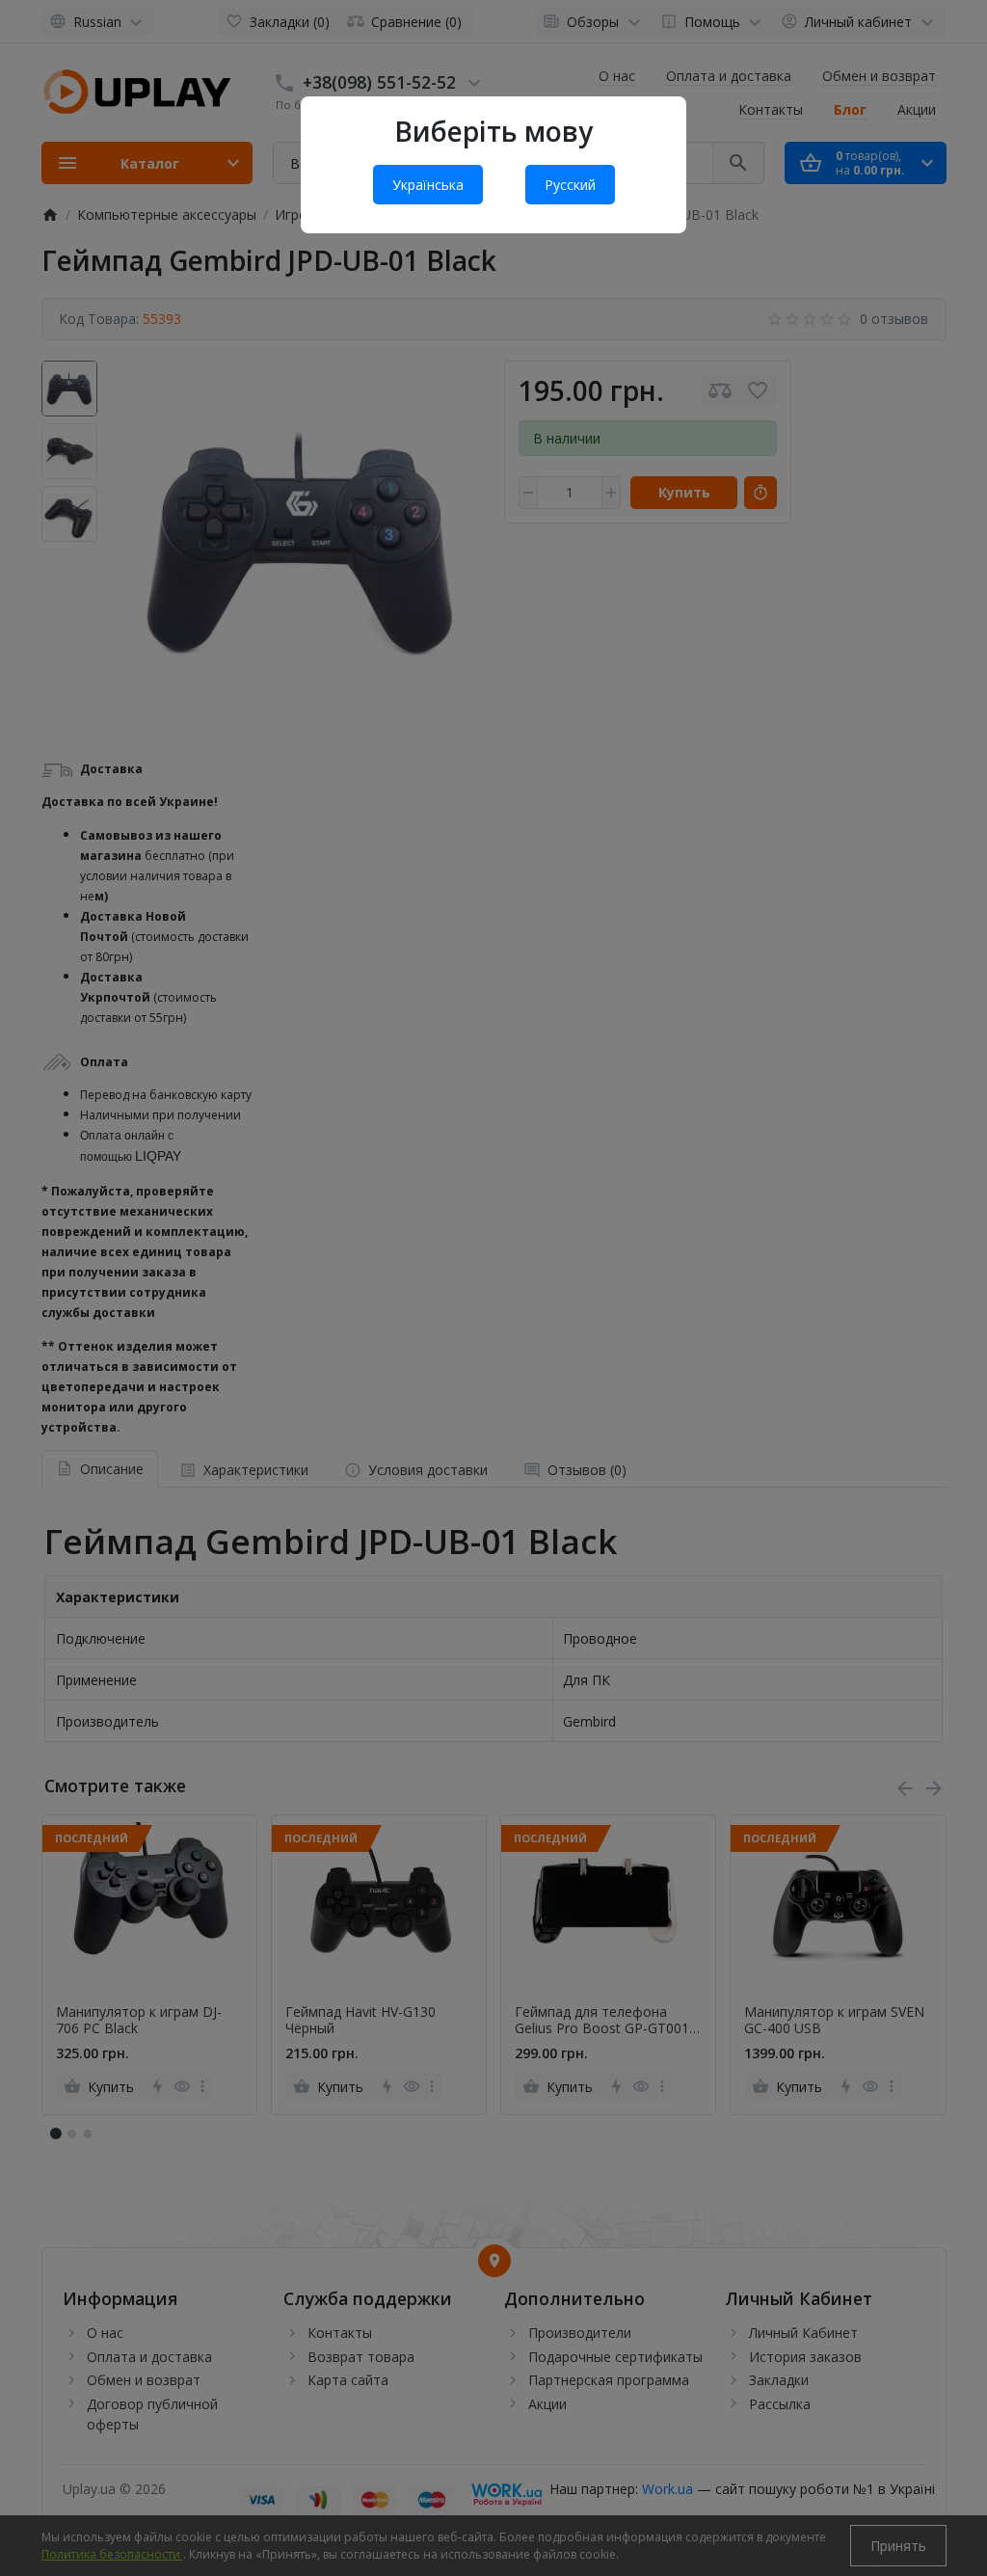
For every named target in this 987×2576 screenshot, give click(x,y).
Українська (428, 185)
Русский (570, 185)
